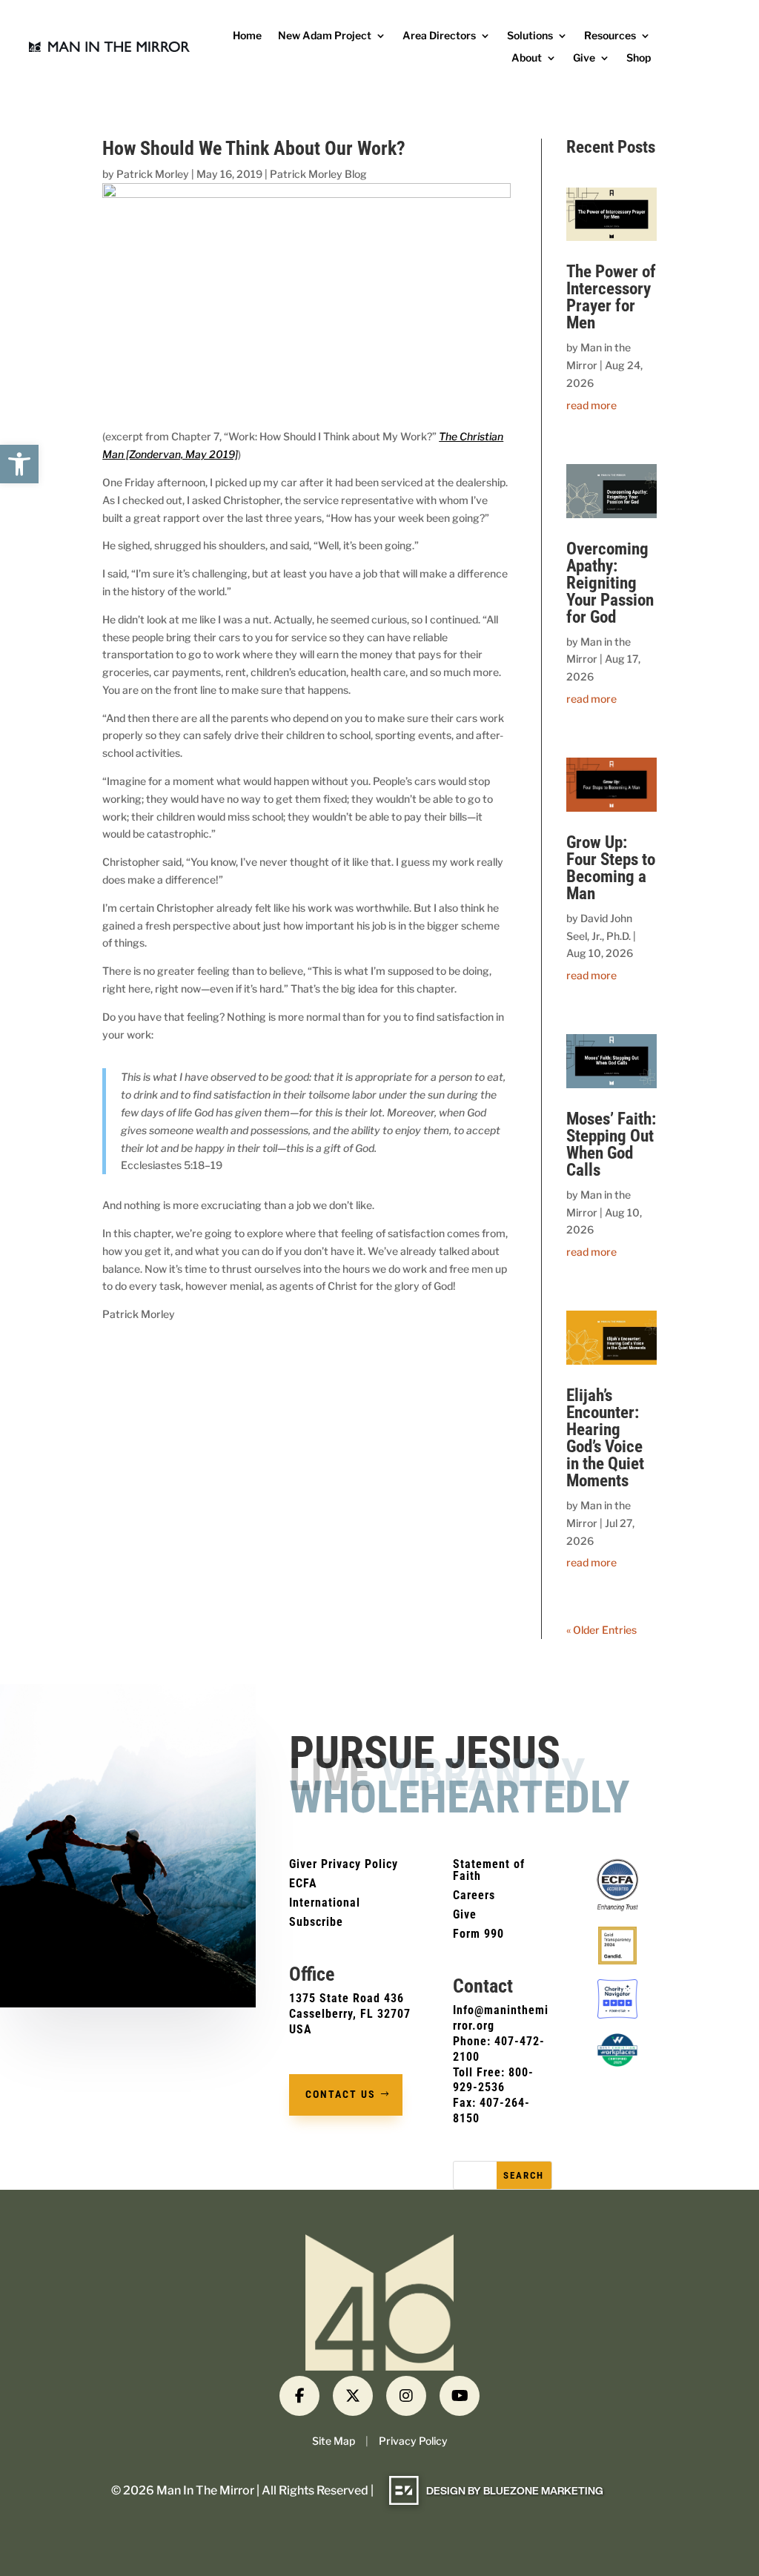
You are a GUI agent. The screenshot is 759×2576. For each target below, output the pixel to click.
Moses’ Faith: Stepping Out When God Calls (611, 1145)
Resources (610, 36)
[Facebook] (299, 2396)
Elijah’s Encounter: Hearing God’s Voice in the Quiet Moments (605, 1438)
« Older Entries (601, 1630)
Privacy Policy (413, 2441)
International (325, 1903)
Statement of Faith (489, 1870)
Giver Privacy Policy (344, 1864)
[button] (19, 464)
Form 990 (478, 1934)
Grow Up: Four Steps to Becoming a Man (611, 868)
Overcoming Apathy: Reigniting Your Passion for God (610, 583)
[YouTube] (460, 2396)
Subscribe (316, 1922)
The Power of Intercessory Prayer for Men (611, 297)
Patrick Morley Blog (318, 174)
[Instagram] (406, 2396)
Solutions (530, 36)
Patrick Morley (153, 174)
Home (247, 36)
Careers (474, 1895)
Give (584, 58)
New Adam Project (325, 36)
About (527, 58)
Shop (639, 58)
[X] (353, 2396)
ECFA (303, 1883)
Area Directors (439, 36)
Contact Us (341, 2094)
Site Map (334, 2441)
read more (591, 405)
